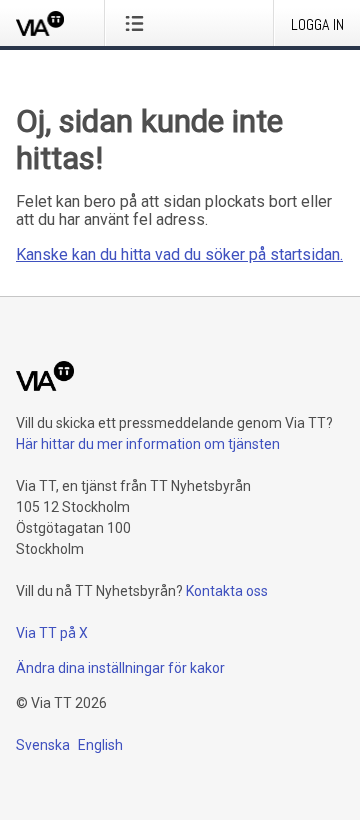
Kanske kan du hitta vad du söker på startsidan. (179, 254)
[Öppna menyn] (138, 23)
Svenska (43, 745)
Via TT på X (52, 633)
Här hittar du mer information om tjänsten (148, 444)
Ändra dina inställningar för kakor (120, 668)
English (100, 745)
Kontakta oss (227, 591)
